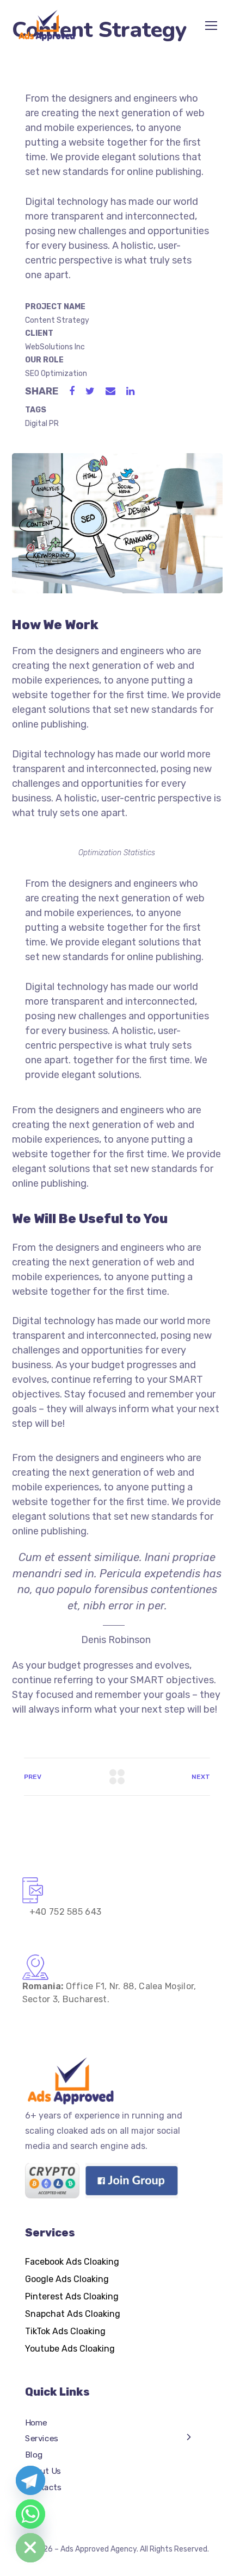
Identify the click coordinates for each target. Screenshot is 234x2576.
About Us (43, 2471)
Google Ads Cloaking (67, 2279)
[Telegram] (30, 2480)
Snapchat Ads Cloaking (73, 2314)
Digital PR (42, 424)
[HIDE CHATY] (30, 2548)
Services (42, 2439)
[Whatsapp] (30, 2514)
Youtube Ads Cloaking (70, 2349)
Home (36, 2422)
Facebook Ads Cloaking (72, 2262)
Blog (34, 2455)
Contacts (43, 2487)
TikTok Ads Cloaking (65, 2331)
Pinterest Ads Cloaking (72, 2296)
